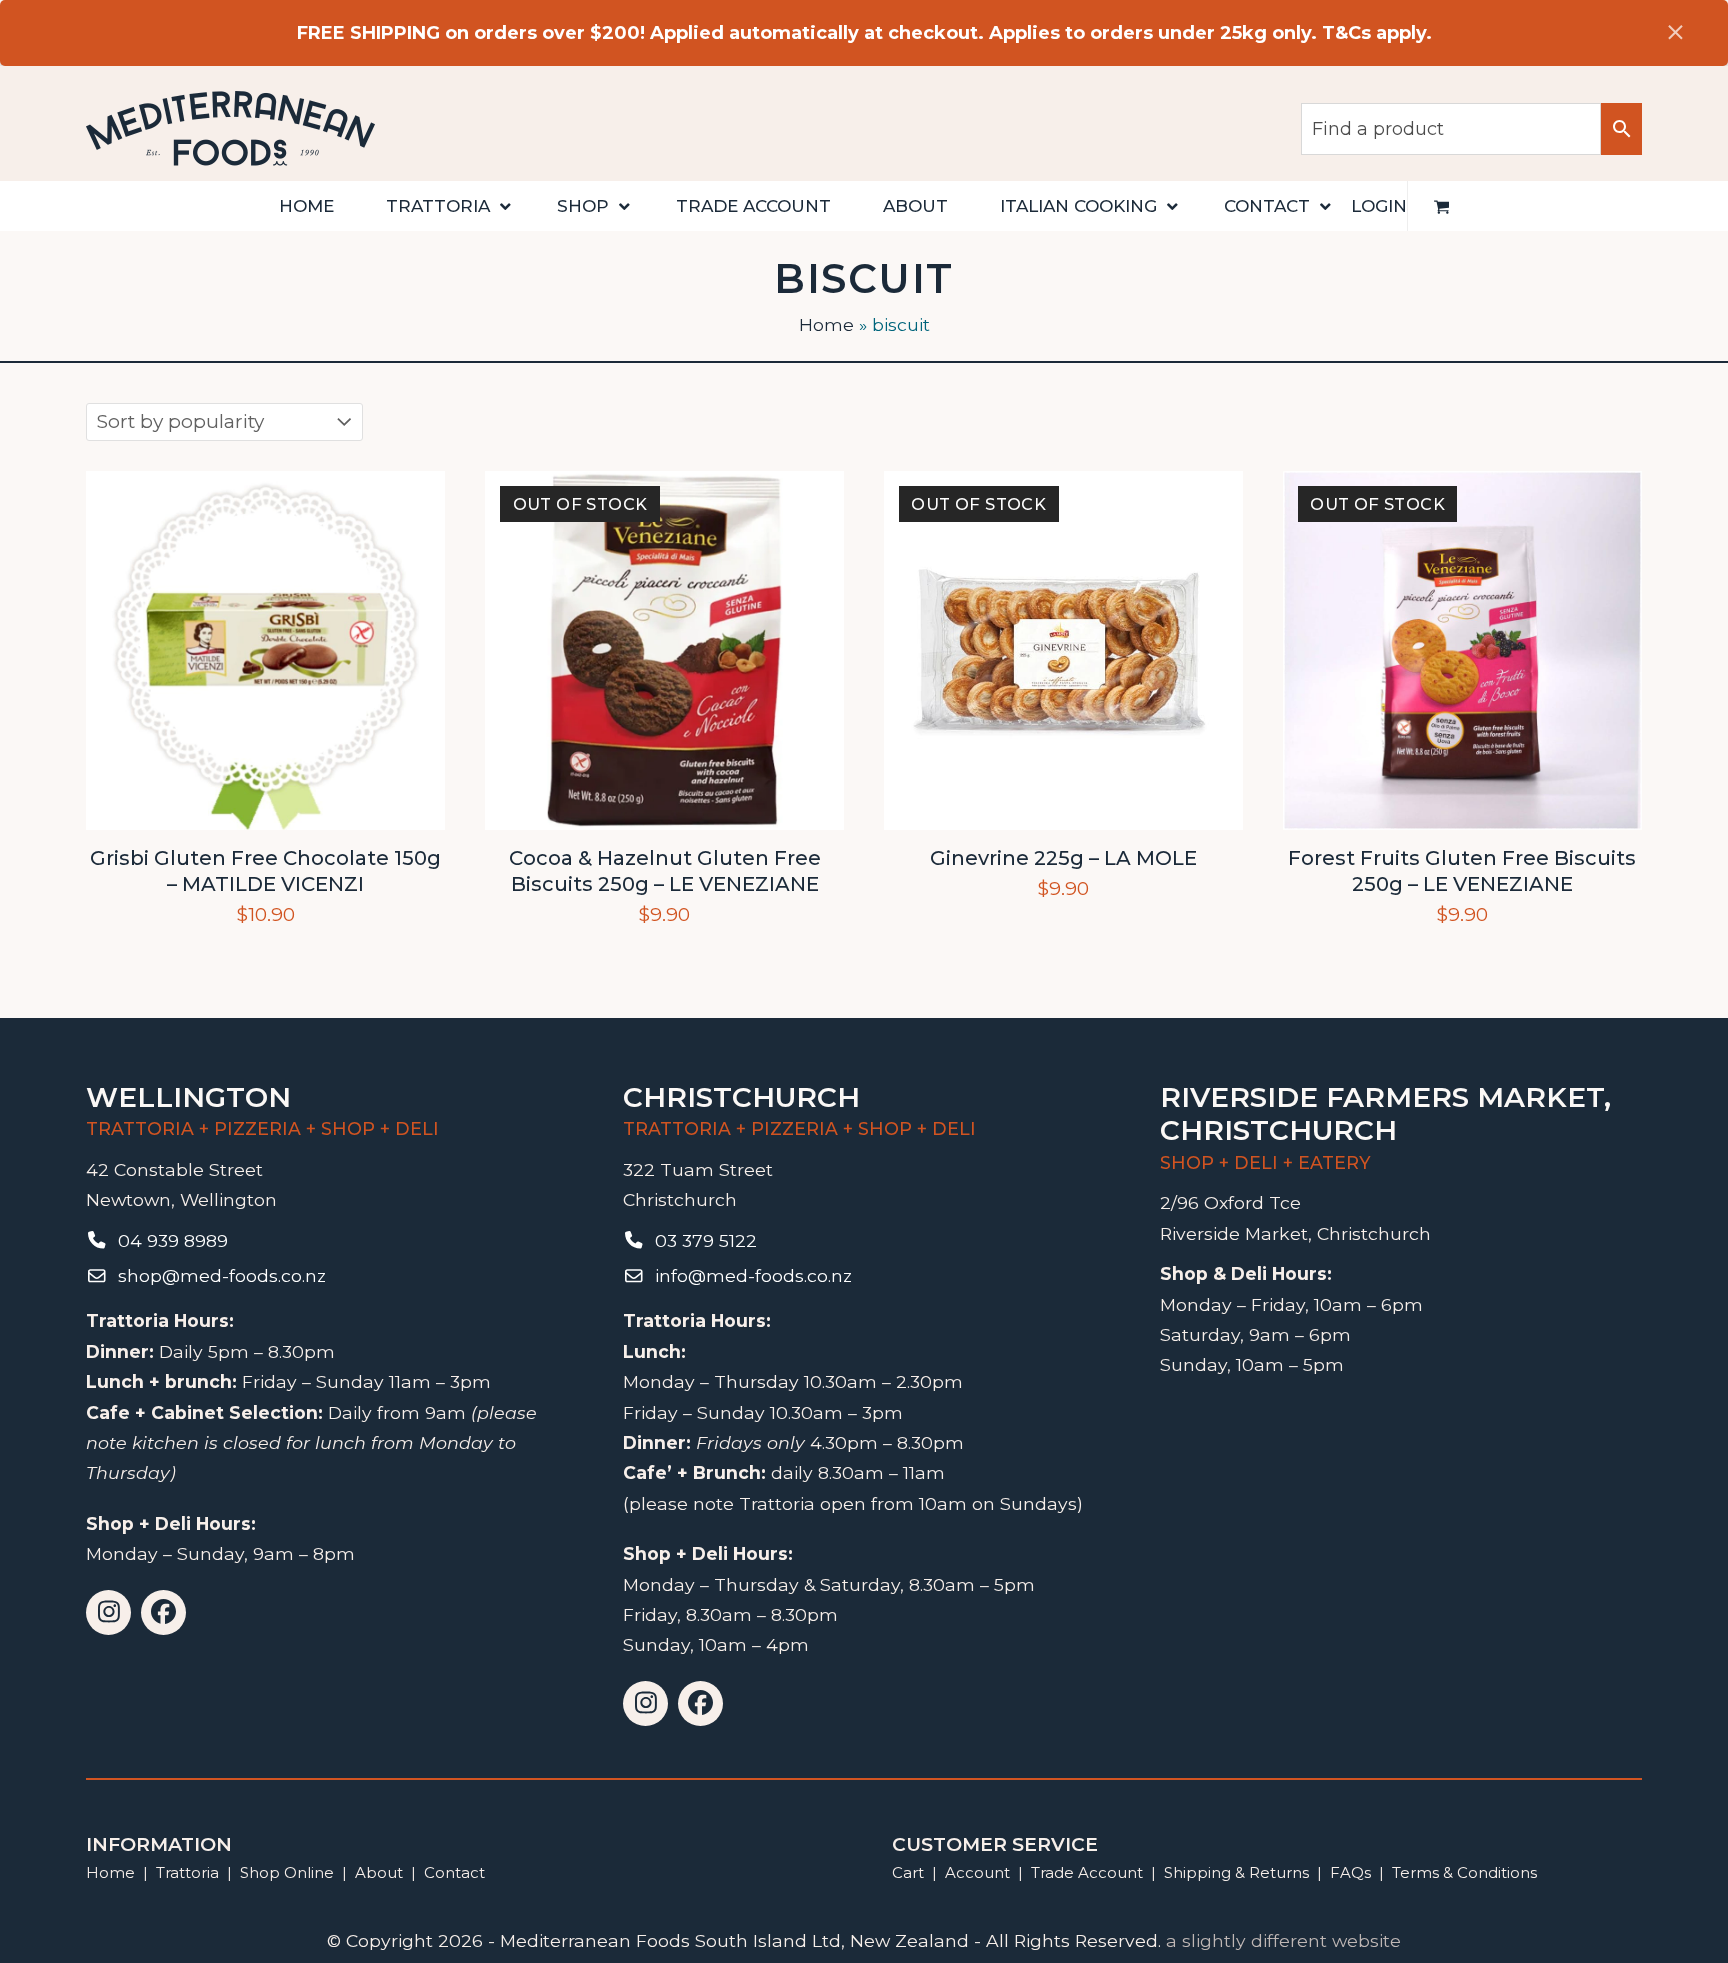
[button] (1442, 206)
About (379, 1872)
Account (977, 1872)
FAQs (1350, 1872)
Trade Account (1087, 1872)
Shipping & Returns (1236, 1872)
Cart (908, 1872)
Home (826, 324)
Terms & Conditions (1464, 1872)
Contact (454, 1872)
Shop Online (289, 1872)
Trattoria (187, 1872)
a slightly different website (1283, 1940)
